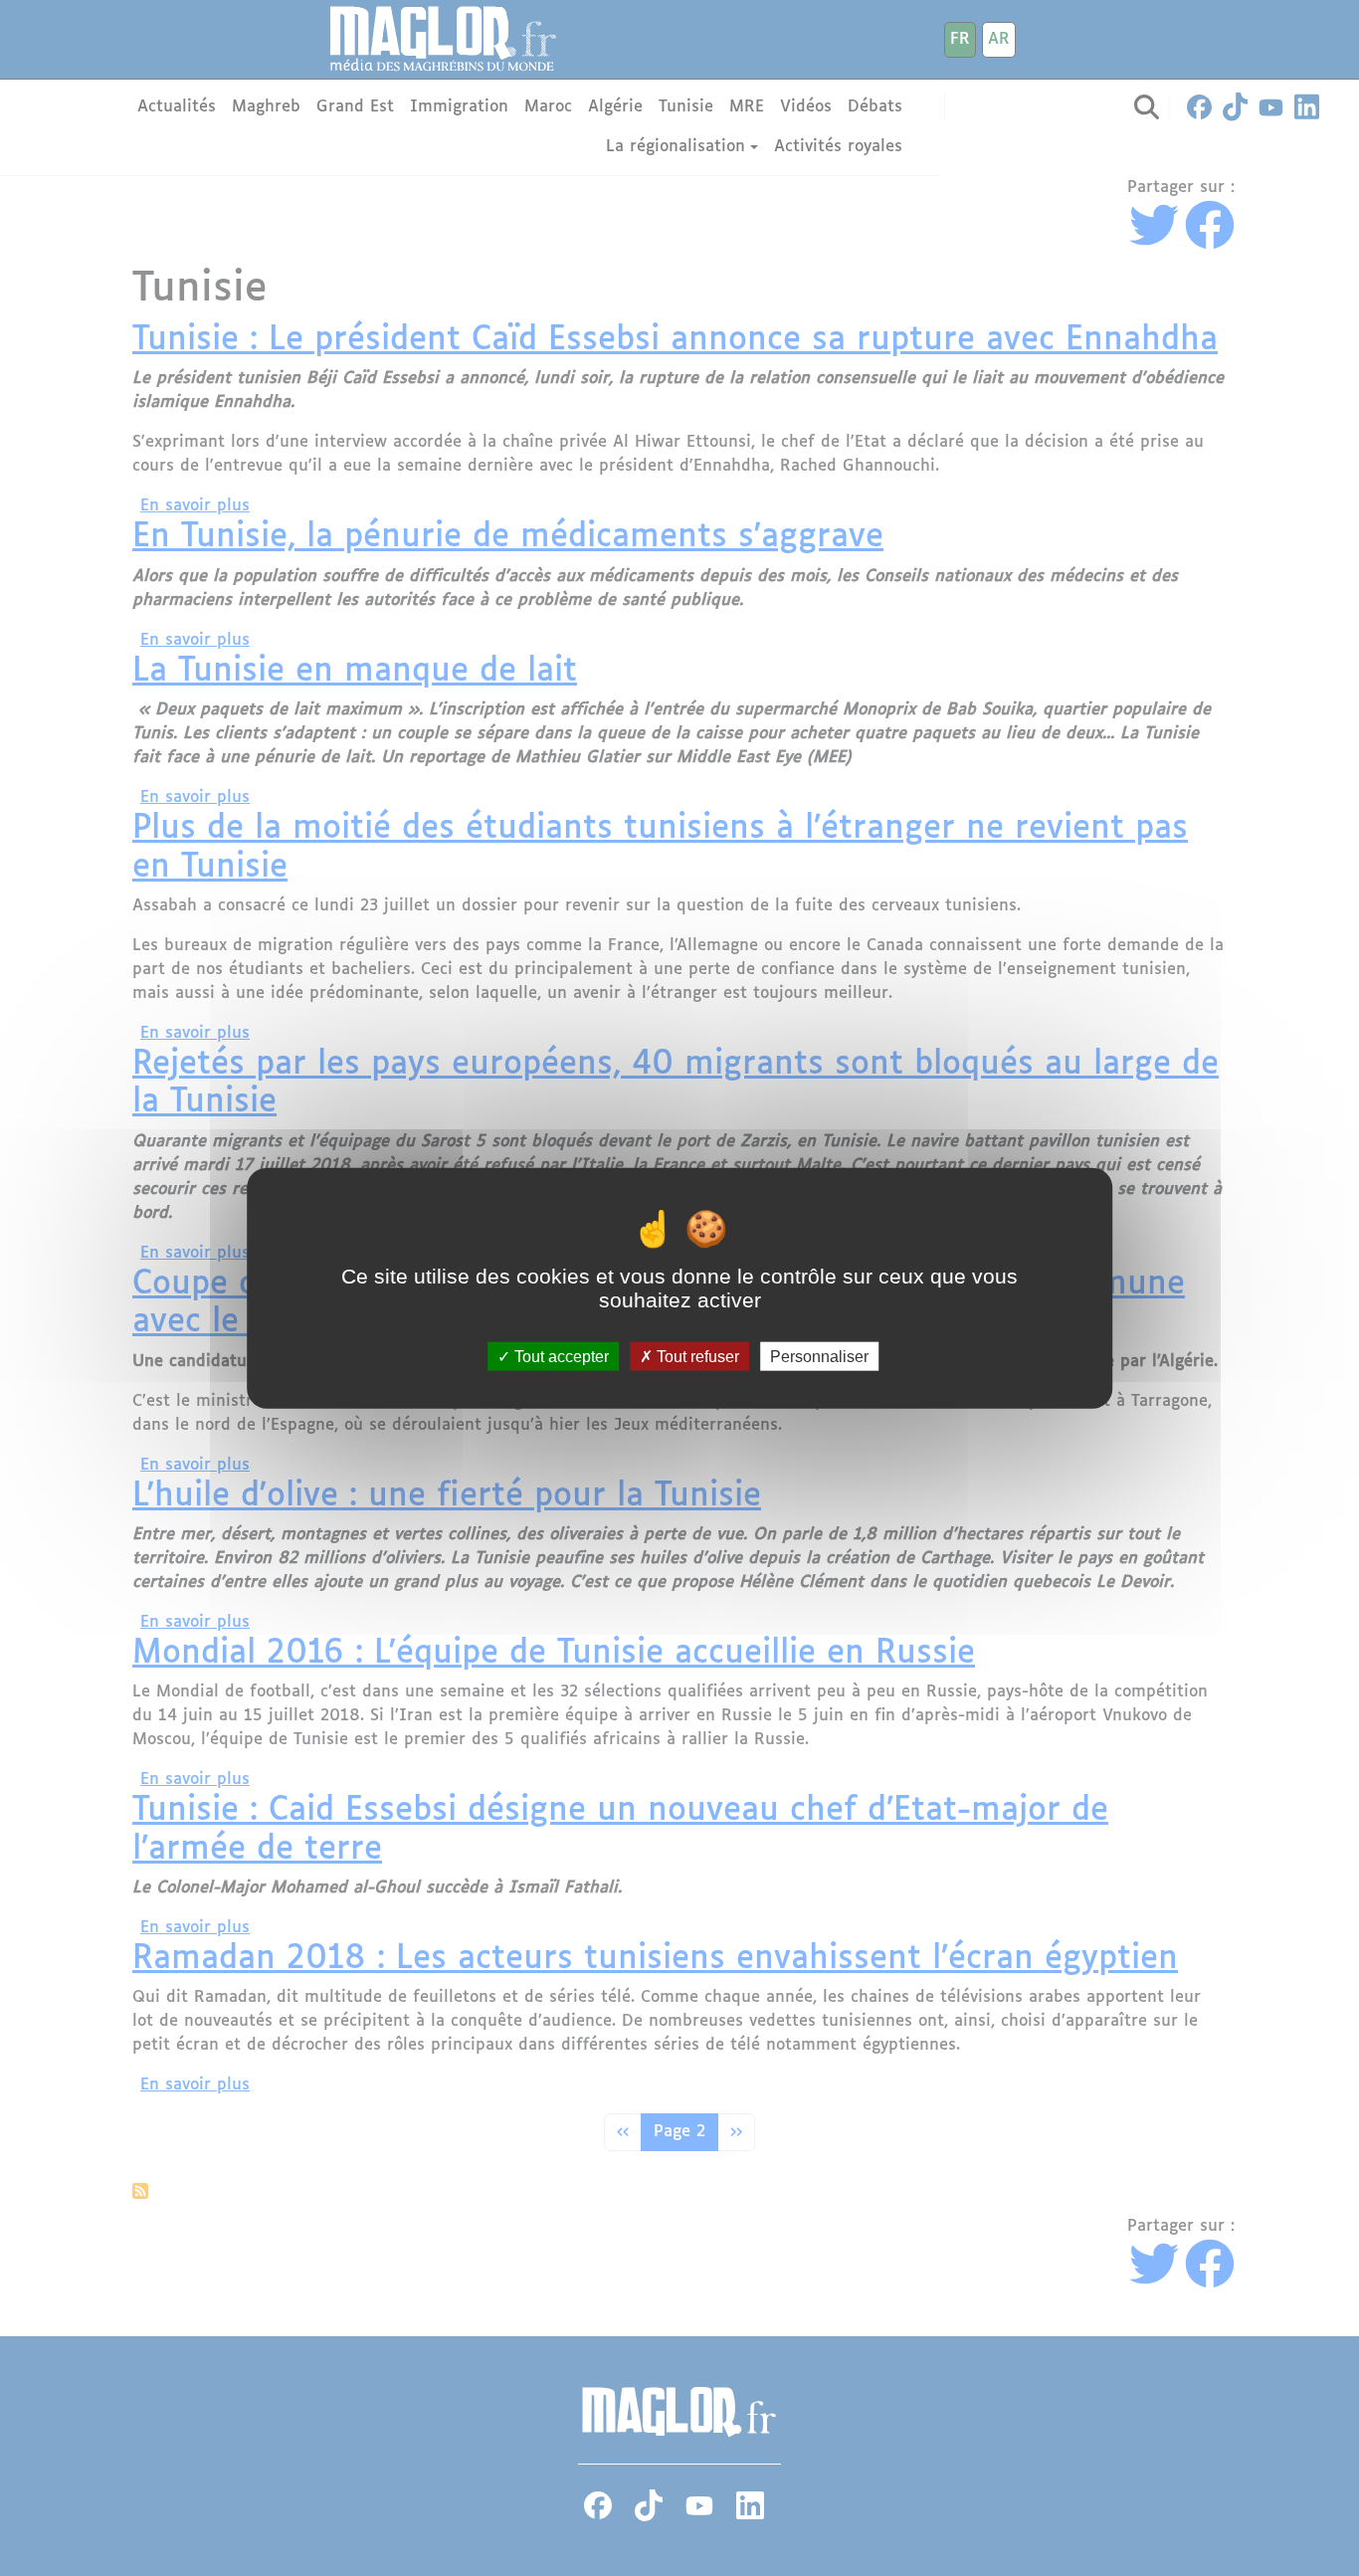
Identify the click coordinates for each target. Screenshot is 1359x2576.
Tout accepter (560, 1357)
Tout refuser (696, 1357)
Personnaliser (819, 1357)
